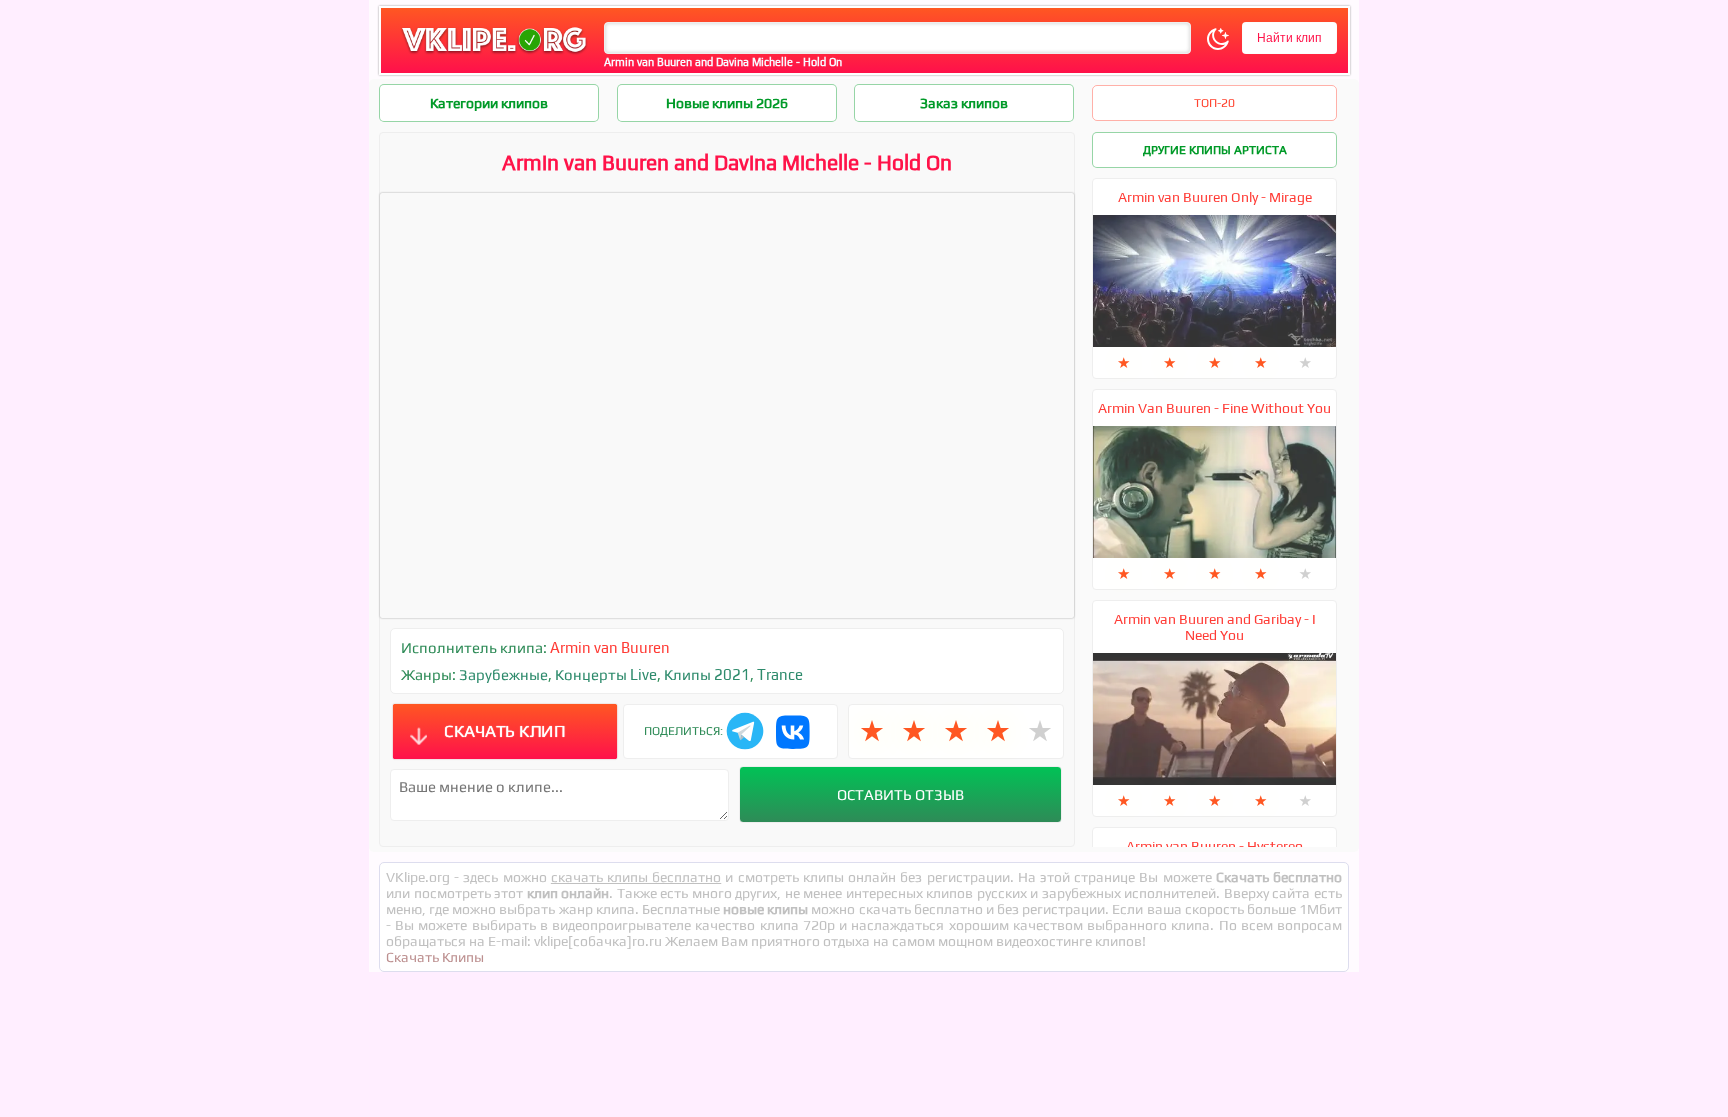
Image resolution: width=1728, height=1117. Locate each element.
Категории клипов (489, 103)
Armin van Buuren (610, 647)
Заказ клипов (964, 103)
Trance (780, 674)
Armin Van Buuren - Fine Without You (1214, 408)
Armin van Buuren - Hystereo (1214, 846)
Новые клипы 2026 (727, 103)
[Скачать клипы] (494, 53)
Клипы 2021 (707, 674)
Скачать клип (504, 731)
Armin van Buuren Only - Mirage (1215, 197)
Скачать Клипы (435, 957)
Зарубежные (503, 674)
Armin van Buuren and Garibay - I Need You (1215, 627)
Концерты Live (606, 674)
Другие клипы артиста (1215, 150)
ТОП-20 (1214, 103)
